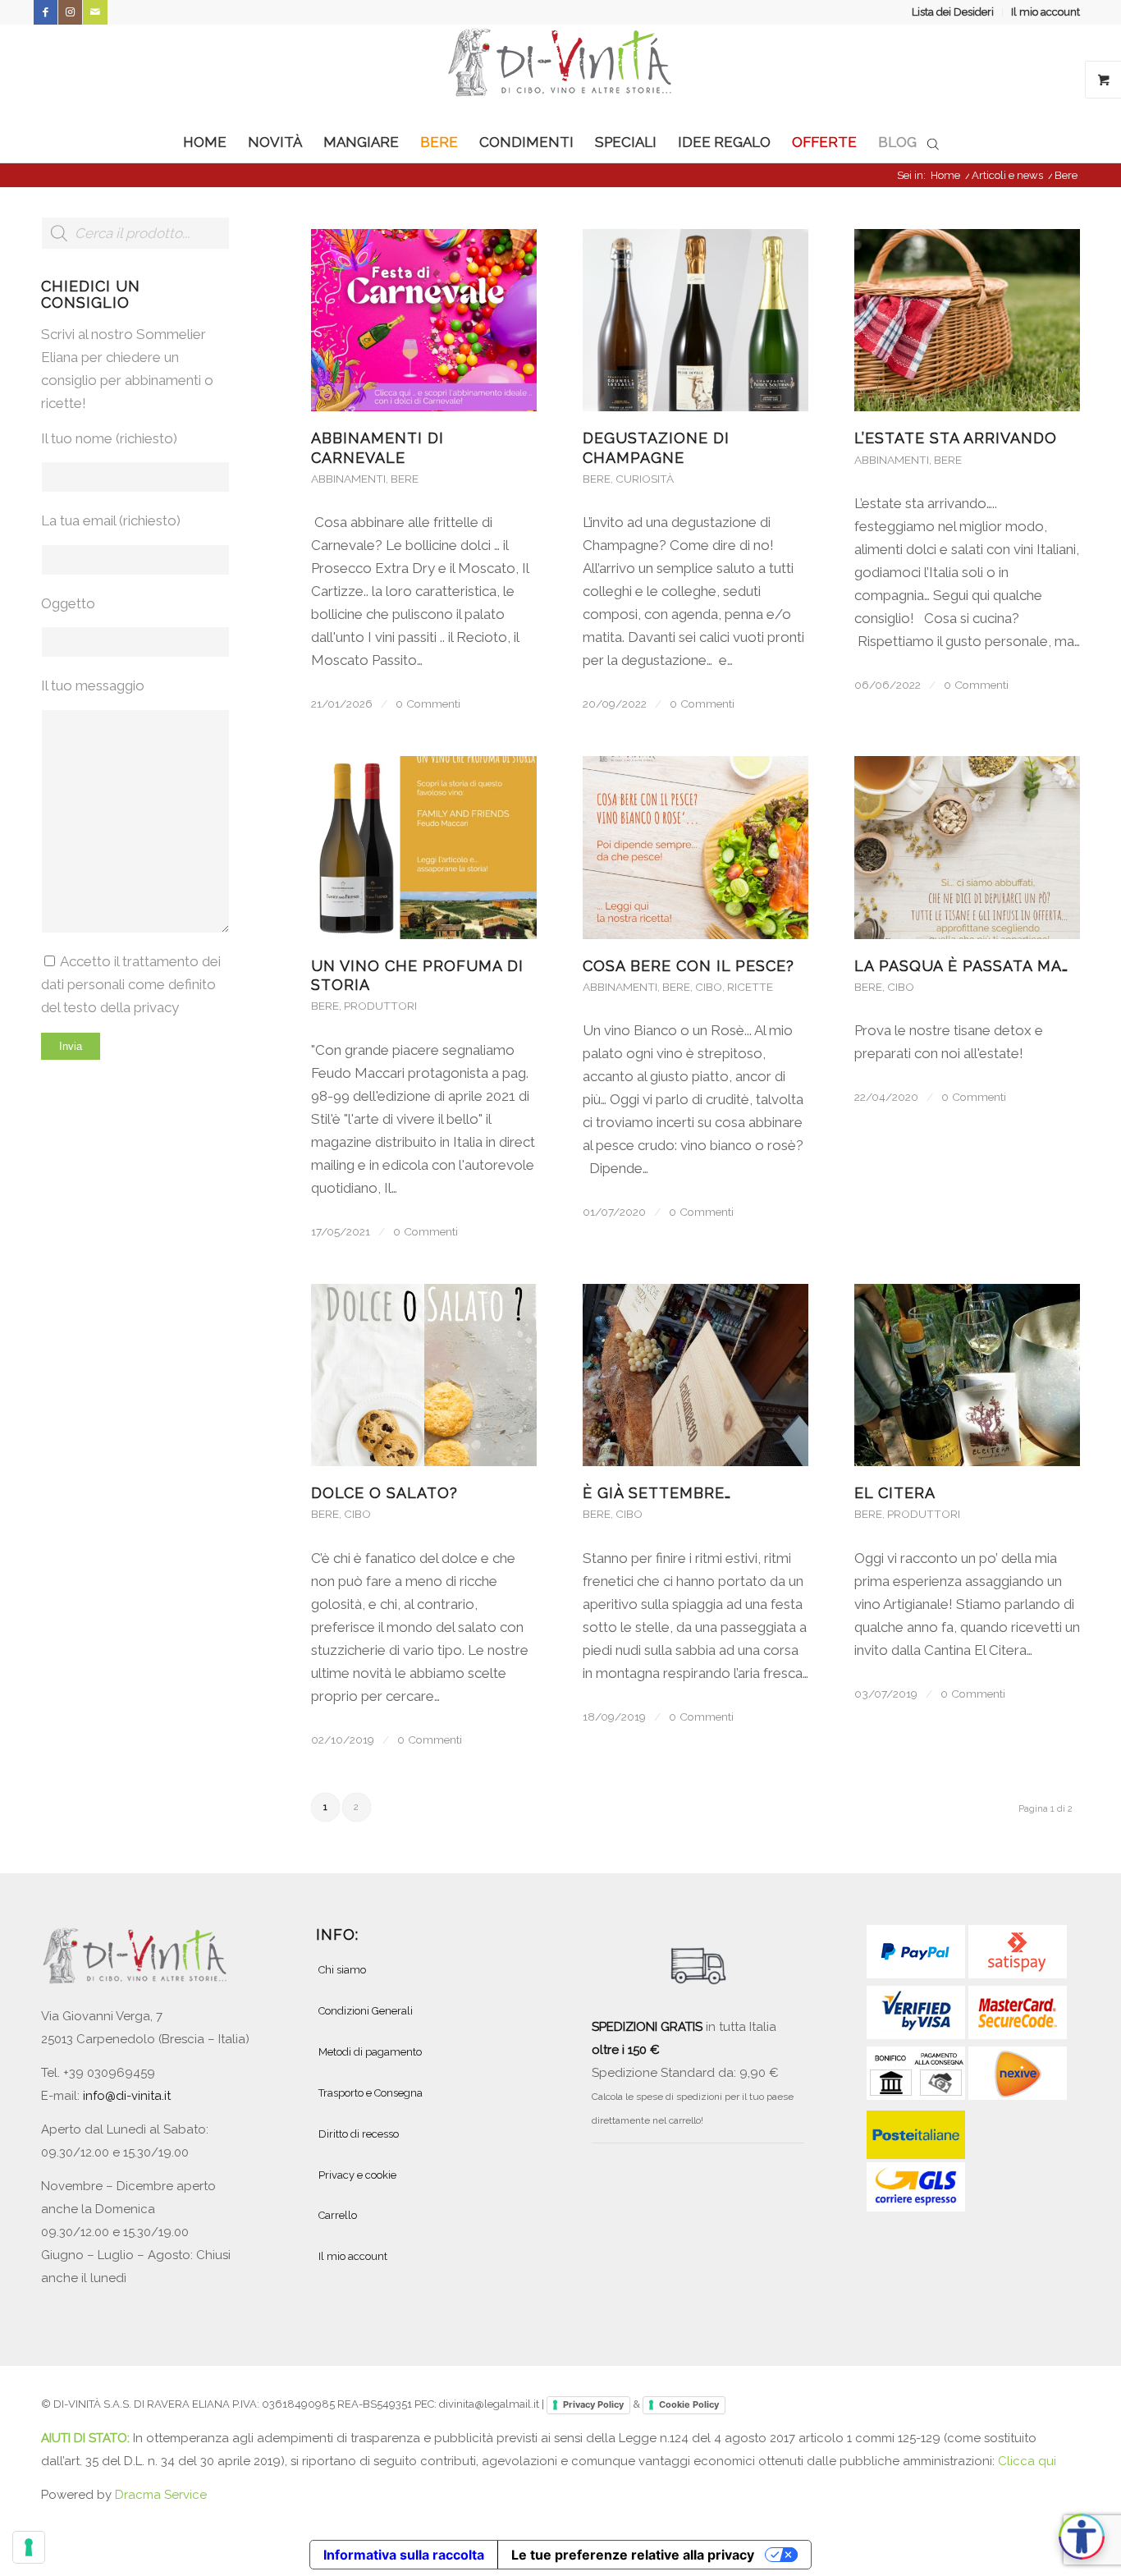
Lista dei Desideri (953, 12)
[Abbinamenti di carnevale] (424, 320)
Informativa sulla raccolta (404, 2555)
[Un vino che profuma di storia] (424, 847)
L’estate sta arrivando (956, 438)
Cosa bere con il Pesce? (689, 966)
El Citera (895, 1493)
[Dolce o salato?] (424, 1375)
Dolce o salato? (384, 1493)
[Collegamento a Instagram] (70, 12)
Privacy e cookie (357, 2175)
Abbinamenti (348, 479)
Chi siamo (342, 1970)
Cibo (709, 987)
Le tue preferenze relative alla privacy (633, 2555)
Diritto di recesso (359, 2134)
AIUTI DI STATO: (87, 2438)
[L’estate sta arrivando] (967, 320)
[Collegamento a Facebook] (46, 12)
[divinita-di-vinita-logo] (560, 73)
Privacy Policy (593, 2404)
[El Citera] (967, 1375)
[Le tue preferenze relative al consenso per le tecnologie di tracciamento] (29, 2547)
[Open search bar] (933, 143)
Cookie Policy (689, 2404)
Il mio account (1046, 12)
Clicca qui (1027, 2461)
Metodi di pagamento (370, 2052)
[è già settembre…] (695, 1375)
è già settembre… (657, 1493)
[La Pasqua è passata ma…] (967, 847)
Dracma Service (161, 2495)
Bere (405, 479)
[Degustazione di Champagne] (695, 320)
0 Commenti (428, 704)
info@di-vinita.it (127, 2096)
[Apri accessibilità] (1082, 2537)
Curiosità (645, 479)
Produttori (380, 1006)
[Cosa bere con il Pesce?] (695, 847)
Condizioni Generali (366, 2011)
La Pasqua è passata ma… (961, 966)
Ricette (750, 987)
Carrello (338, 2215)
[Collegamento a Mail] (95, 12)
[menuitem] (953, 12)
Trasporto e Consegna (371, 2093)
